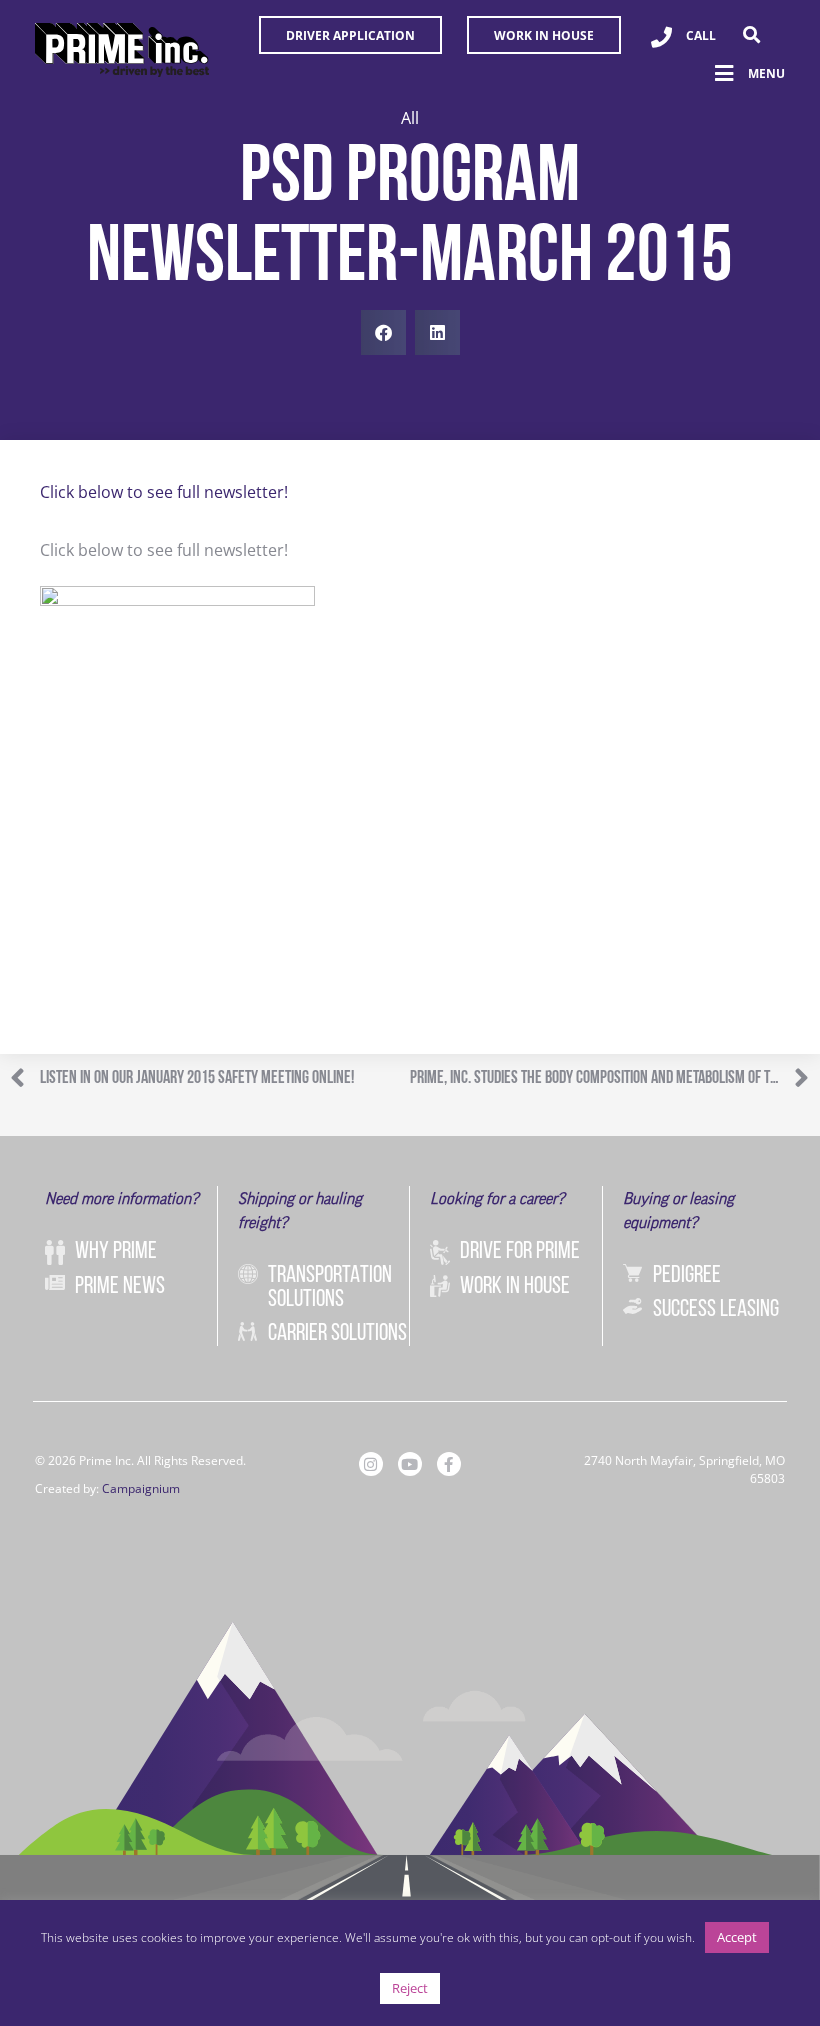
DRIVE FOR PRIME (520, 1252)
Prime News (120, 1287)
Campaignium (141, 1488)
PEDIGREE (687, 1276)
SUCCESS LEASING (716, 1310)
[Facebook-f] (449, 1464)
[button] (752, 35)
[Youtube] (410, 1464)
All (410, 118)
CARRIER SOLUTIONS (337, 1334)
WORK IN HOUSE (515, 1287)
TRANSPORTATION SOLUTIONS (330, 1288)
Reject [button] (410, 1988)
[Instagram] (371, 1464)
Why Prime (116, 1252)
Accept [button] (737, 1937)
